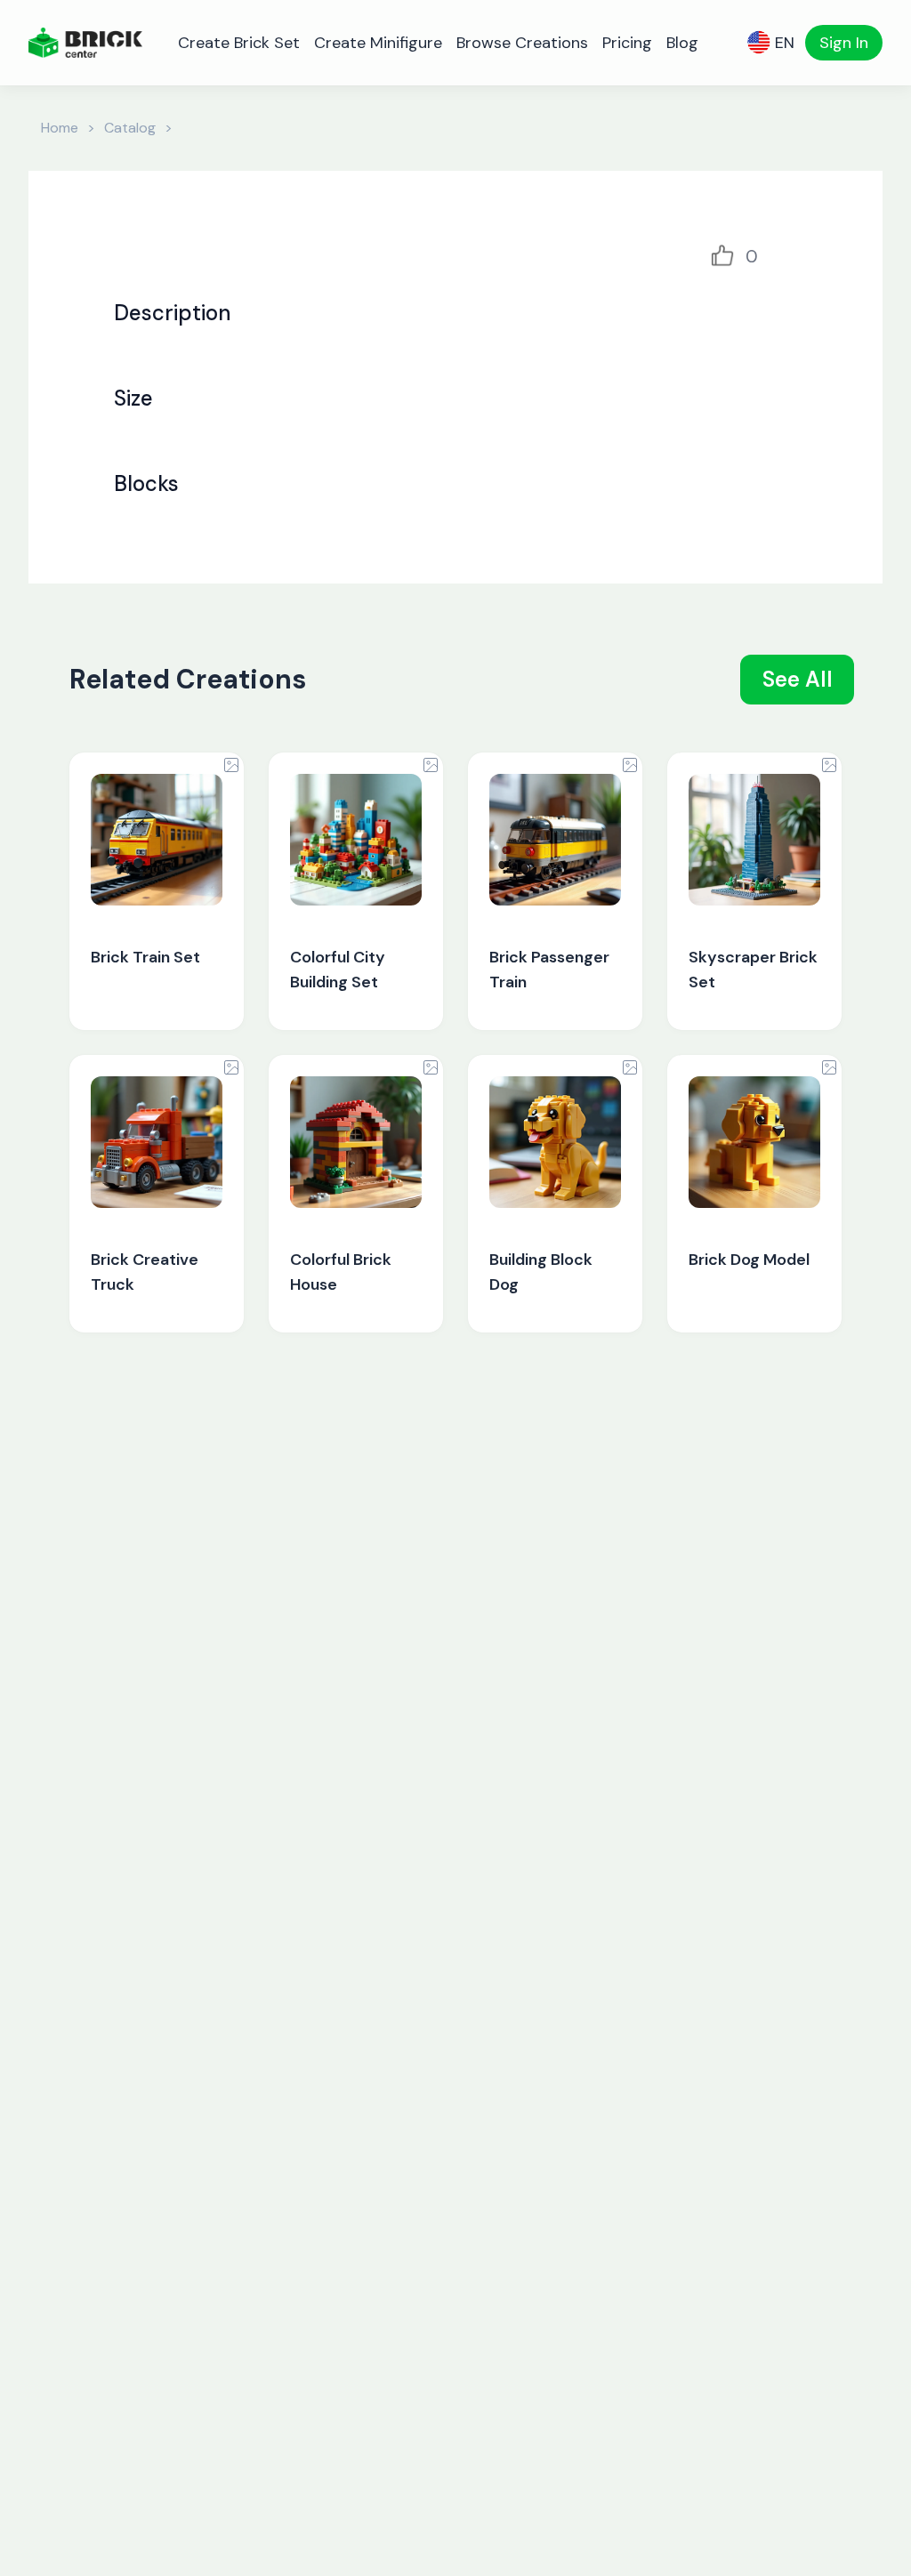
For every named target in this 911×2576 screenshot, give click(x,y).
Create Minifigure (378, 43)
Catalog (130, 128)
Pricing (627, 43)
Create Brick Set (239, 43)
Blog (682, 43)
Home (60, 128)
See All (798, 679)
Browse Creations (522, 43)
